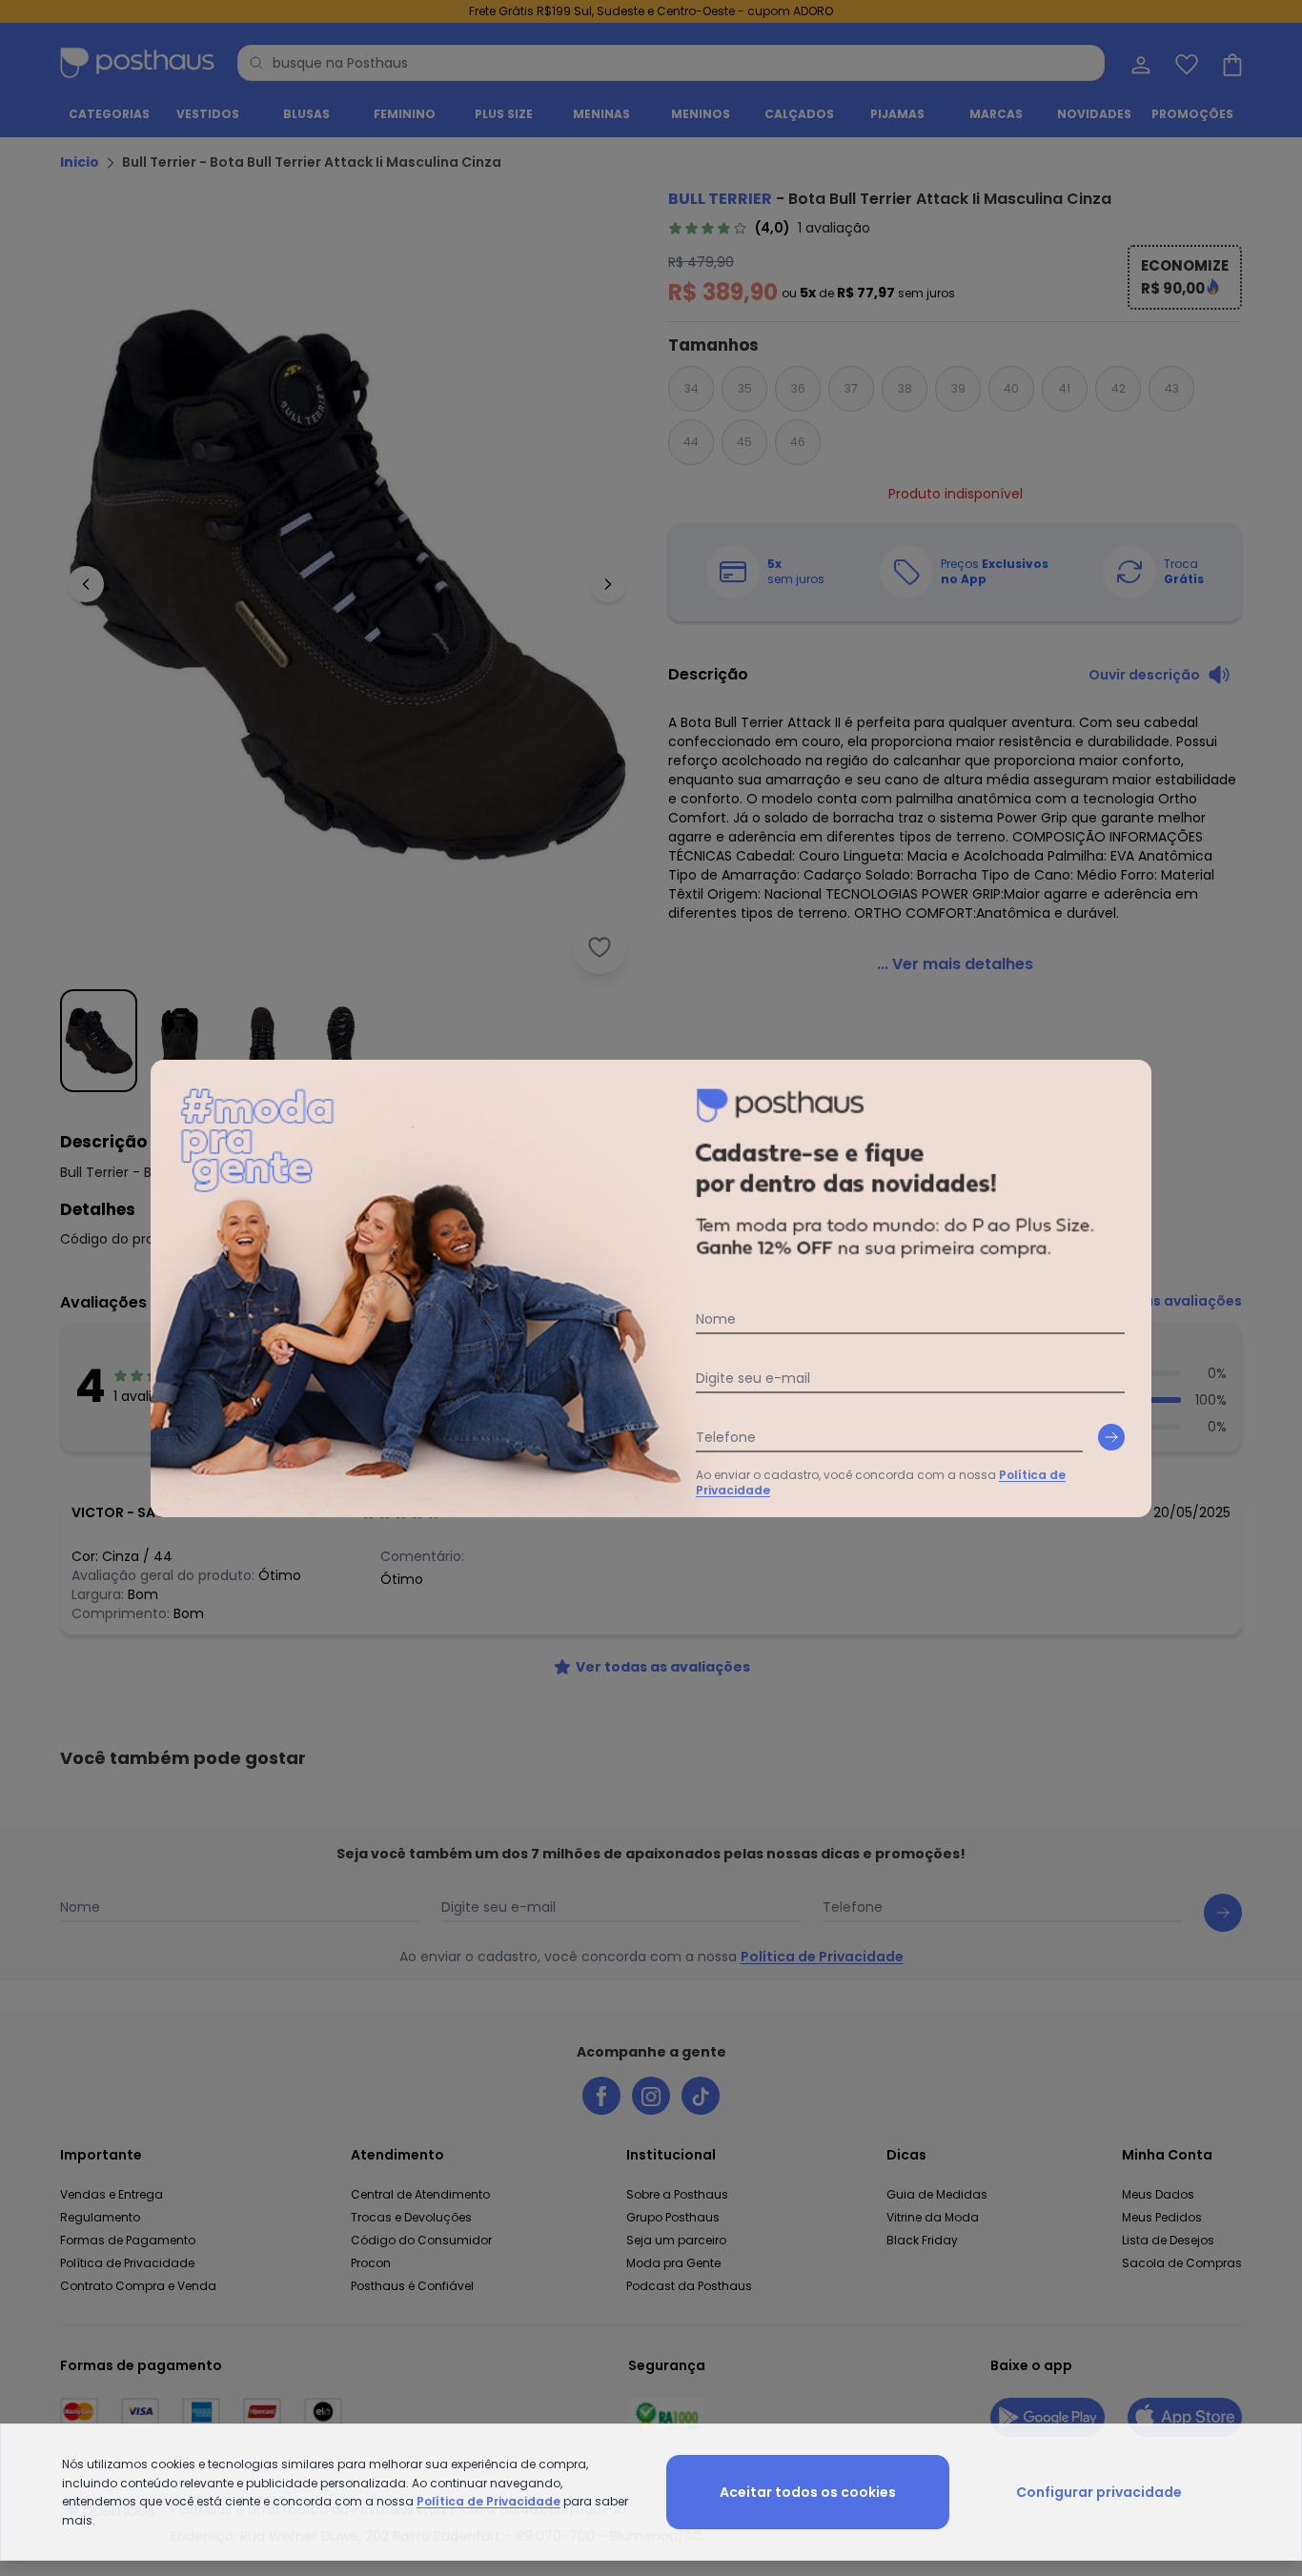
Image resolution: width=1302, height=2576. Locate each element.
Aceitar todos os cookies (808, 2492)
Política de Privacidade (488, 2501)
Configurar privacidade (1099, 2492)
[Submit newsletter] (1111, 1437)
